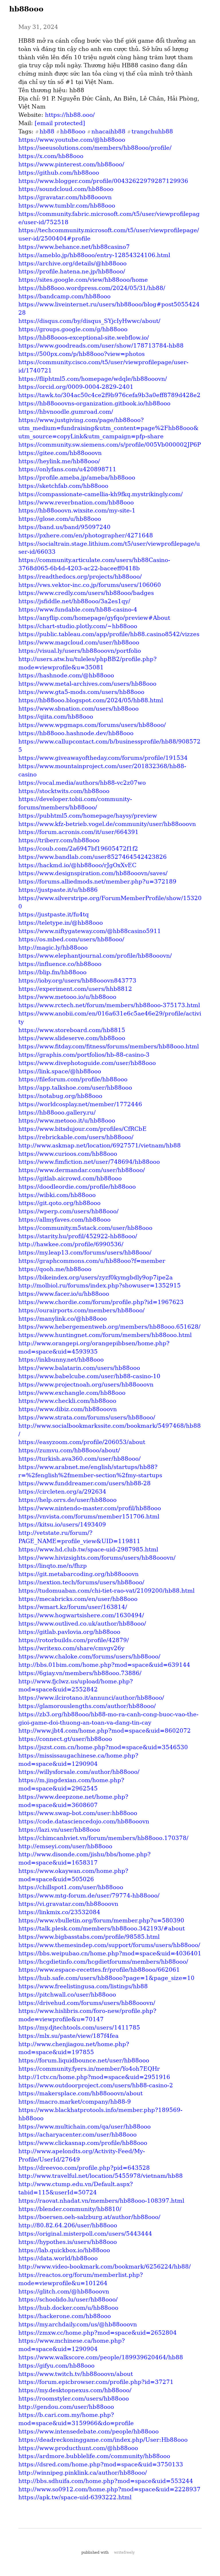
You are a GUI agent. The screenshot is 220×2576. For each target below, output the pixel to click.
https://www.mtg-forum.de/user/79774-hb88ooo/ (89, 1895)
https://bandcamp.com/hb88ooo (64, 296)
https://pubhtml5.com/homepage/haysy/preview (88, 816)
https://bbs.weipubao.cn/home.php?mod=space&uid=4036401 (110, 1953)
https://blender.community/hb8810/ (70, 2209)
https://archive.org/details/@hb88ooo (72, 263)
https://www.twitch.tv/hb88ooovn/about (76, 2374)
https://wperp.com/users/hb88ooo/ (68, 1211)
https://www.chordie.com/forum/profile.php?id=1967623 (101, 1302)
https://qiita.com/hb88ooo (56, 717)
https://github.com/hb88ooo (59, 173)
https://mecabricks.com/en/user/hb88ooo (78, 1599)
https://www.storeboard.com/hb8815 (72, 1030)
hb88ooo (26, 9)
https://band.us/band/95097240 (64, 527)
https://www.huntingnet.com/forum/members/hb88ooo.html (105, 1335)
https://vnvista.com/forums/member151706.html (89, 1516)
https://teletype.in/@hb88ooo (61, 923)
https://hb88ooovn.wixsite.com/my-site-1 (77, 510)
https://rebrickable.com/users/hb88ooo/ (76, 1137)
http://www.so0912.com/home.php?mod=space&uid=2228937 (109, 2489)
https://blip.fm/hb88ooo (52, 972)
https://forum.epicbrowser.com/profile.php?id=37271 (96, 2382)
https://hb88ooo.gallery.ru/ (57, 1113)
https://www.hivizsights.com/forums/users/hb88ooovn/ (97, 1558)
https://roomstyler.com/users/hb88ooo (74, 2399)
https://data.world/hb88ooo (58, 2258)
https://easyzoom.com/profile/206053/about (82, 1442)
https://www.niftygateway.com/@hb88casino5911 (90, 931)
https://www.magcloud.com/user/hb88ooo (79, 642)
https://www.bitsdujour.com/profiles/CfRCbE (82, 1129)
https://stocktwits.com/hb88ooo (64, 791)
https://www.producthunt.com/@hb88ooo (78, 2448)
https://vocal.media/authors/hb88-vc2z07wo (82, 783)
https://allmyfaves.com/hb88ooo (64, 1220)
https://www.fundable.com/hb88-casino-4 (78, 610)
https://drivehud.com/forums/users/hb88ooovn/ (87, 2003)
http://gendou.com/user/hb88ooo (66, 2407)
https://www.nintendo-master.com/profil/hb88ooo (90, 1508)
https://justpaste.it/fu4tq (54, 914)
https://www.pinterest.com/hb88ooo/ (71, 164)
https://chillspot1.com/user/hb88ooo (71, 1887)
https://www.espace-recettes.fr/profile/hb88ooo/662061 (99, 1970)
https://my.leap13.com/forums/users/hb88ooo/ (85, 1253)
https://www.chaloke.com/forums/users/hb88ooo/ (89, 1656)
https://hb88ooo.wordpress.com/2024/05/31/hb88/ (92, 288)
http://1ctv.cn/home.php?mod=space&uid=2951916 (94, 2077)
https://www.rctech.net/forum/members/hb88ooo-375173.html (109, 1005)
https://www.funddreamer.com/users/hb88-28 (85, 1483)
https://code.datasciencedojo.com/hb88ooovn (84, 1821)
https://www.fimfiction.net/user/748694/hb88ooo (89, 1162)
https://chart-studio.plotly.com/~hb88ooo (78, 626)
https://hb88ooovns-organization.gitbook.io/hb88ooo (94, 403)
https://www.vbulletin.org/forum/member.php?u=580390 (101, 1920)
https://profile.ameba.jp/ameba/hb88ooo (77, 478)
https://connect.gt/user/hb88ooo (65, 1739)
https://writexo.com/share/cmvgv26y (71, 1648)
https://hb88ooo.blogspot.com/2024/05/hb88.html (91, 700)
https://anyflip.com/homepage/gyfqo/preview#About (94, 618)
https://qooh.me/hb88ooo (55, 1269)
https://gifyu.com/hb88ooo (56, 2366)
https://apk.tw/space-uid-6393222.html (75, 2497)
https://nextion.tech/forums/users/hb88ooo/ (81, 1582)
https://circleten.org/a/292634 (62, 1492)
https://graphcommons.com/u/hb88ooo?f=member (92, 1261)
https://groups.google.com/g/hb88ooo (73, 329)
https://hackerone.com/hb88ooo (65, 2316)
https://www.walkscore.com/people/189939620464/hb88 (101, 2357)
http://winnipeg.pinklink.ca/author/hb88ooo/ (83, 2473)
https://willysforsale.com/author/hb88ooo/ (79, 1772)
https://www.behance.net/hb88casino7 (74, 247)
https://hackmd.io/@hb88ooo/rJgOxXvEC (77, 865)
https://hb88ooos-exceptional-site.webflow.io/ (84, 338)
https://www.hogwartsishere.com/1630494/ (81, 1615)
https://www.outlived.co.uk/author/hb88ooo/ (82, 1624)
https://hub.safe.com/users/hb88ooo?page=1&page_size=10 (106, 1978)
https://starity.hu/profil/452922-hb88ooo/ (78, 1236)
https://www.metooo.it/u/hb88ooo (67, 1121)
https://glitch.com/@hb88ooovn (64, 2291)
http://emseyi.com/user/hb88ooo (65, 1846)
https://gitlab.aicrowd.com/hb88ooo (70, 1178)
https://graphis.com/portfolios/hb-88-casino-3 (84, 1055)
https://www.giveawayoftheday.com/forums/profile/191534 (103, 758)
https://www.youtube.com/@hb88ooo (72, 140)
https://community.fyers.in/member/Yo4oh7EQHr (89, 2069)
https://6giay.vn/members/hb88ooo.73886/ (80, 1673)
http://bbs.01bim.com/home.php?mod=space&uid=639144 (104, 1665)
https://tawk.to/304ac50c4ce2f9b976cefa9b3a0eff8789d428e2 (109, 395)
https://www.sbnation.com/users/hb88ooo (78, 709)
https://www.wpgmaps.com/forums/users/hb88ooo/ (92, 725)
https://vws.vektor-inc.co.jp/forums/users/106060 (90, 585)
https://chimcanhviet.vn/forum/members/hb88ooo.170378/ (103, 1838)
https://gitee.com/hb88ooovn (60, 453)
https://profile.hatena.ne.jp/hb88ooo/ (72, 271)
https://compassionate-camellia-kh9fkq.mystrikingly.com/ (101, 494)
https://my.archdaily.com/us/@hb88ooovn (78, 2324)
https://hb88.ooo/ (70, 115)
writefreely (124, 2552)
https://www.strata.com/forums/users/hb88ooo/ (87, 1417)
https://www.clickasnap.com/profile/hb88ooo (83, 2143)
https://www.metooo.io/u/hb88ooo (67, 997)
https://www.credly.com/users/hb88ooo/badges (86, 593)
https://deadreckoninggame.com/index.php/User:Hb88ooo (103, 2440)
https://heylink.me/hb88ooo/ (59, 461)
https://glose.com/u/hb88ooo (60, 519)
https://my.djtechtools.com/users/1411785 (79, 2027)
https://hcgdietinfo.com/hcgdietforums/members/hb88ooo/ (103, 1962)
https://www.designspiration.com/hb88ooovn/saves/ (93, 873)
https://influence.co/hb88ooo (60, 964)
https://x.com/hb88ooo (51, 156)
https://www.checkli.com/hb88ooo (67, 1401)
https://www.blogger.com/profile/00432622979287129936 (103, 181)
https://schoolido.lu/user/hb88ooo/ (68, 2299)
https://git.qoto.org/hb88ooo (59, 1203)
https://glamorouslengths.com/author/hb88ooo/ (87, 1706)
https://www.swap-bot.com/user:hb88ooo (78, 1813)
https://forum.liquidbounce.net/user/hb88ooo (84, 2060)
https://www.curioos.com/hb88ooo (68, 1154)
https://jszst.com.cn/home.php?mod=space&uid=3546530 (103, 1747)
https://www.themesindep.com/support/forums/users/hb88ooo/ (109, 1945)
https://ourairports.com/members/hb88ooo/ (81, 1310)
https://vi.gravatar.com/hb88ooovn (68, 1904)
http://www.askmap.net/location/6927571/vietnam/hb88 (100, 1145)
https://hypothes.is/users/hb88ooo (68, 2242)
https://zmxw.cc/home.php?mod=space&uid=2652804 (98, 2333)
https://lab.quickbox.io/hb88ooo (64, 2250)
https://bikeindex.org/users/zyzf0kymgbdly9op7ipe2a (96, 1277)
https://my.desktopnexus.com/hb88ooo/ (75, 2390)
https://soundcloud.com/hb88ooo (66, 189)
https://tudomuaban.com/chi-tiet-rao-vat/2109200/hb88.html (106, 1591)
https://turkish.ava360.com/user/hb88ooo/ (79, 1459)
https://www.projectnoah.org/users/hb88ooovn (86, 1384)
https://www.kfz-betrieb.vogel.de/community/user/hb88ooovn (107, 824)
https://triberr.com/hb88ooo (59, 840)
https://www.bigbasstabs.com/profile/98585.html (89, 1937)
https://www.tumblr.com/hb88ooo (67, 206)
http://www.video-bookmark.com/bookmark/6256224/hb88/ (105, 2267)
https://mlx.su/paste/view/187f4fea (68, 2036)
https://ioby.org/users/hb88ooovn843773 (77, 981)
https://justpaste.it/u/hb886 (58, 890)
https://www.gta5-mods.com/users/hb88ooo (81, 692)
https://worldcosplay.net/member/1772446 (80, 1104)
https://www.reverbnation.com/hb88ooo (76, 502)
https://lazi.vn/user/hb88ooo (59, 1830)
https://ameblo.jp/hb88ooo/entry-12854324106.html (94, 255)
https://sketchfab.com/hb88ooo (63, 486)
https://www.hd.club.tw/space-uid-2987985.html (88, 1549)
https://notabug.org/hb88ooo (60, 1096)
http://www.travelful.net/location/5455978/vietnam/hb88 (101, 2176)
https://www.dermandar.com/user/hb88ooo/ (82, 1170)
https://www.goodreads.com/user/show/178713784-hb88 (101, 346)
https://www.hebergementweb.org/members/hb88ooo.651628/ (109, 1327)
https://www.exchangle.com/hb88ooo (72, 1393)
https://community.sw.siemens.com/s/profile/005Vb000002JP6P (110, 445)
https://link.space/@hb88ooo (60, 1071)
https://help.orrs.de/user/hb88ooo (67, 1500)
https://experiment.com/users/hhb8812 (75, 989)
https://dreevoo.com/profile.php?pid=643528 (84, 2168)
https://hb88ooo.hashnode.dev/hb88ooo (76, 733)
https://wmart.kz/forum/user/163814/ (73, 1607)
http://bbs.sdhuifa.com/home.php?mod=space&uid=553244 (106, 2481)
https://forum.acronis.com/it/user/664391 (78, 832)
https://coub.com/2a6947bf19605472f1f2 (78, 849)
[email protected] (60, 123)
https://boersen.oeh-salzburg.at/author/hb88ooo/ (89, 2217)
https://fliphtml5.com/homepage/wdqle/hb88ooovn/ (93, 379)
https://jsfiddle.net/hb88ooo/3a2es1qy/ (74, 601)
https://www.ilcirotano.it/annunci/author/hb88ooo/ (91, 1698)
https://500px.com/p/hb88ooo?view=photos (81, 354)
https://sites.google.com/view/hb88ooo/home (83, 280)
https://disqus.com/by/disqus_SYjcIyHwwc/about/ (89, 321)
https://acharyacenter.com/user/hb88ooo (77, 2135)
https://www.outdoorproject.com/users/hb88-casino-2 (96, 2085)
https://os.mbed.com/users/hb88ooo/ (71, 939)
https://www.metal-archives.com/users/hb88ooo (87, 684)
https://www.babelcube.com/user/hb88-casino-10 (89, 1376)
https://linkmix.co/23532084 (59, 1912)
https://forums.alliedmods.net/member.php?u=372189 (97, 881)
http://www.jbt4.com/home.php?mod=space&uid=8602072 (105, 1731)
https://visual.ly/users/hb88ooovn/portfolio (80, 651)
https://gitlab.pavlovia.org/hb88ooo (69, 1632)
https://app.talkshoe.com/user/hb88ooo (75, 1088)
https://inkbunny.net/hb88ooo (61, 1360)
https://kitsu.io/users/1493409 (62, 1524)
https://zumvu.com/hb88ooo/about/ (69, 1450)
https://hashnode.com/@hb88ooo (66, 675)
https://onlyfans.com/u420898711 (67, 469)
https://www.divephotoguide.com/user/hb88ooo (87, 1063)
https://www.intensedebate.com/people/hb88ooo (89, 2431)
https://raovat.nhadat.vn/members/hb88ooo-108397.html (101, 2201)
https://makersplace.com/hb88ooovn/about (80, 2093)
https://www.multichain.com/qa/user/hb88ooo (85, 2127)
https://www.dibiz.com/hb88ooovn (68, 1409)
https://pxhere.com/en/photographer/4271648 (86, 535)
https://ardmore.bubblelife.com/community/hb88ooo (94, 2456)
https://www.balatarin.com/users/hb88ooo (79, 1368)
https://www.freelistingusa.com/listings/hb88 (83, 1986)
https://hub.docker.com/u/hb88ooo (68, 2308)
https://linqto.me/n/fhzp (53, 1566)
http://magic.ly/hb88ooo (53, 948)
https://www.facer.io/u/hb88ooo (64, 1294)
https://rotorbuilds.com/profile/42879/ (74, 1640)
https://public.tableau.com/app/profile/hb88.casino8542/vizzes (109, 634)
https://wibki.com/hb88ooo (57, 1195)
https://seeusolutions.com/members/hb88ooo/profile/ (95, 148)
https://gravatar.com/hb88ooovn (65, 197)
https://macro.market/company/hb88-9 (75, 2102)
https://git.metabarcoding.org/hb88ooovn (78, 1574)
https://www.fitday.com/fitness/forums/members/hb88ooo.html (109, 1046)
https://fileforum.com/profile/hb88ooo (73, 1079)
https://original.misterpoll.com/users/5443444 (85, 2234)
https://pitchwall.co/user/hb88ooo (67, 1995)
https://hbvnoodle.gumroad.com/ (66, 412)
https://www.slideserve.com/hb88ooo (72, 1038)
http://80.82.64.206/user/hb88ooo (68, 2225)
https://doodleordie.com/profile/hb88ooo (77, 1187)
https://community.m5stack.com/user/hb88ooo (85, 1228)
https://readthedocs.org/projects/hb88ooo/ (80, 577)
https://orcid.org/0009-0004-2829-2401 (76, 387)
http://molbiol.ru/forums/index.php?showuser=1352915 (100, 1285)
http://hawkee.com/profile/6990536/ (71, 1244)
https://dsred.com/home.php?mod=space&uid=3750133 (101, 2464)
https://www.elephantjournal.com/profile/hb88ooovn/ (95, 956)
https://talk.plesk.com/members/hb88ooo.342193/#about (102, 1928)
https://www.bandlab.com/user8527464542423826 (93, 857)
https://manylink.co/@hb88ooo (63, 1319)
